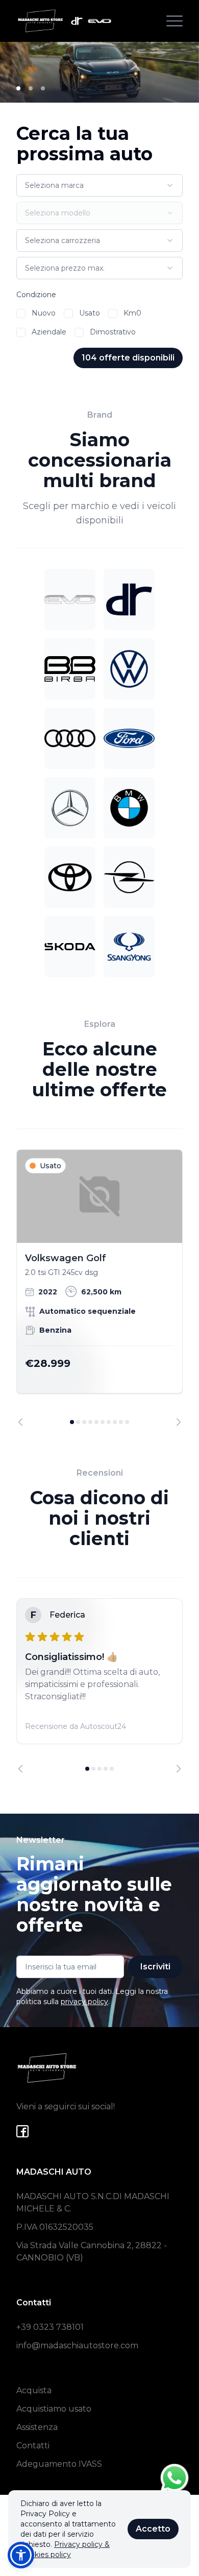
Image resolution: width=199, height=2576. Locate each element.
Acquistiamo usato (54, 2409)
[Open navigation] (175, 21)
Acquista (34, 2390)
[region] (99, 1288)
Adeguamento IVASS (59, 2464)
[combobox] (99, 185)
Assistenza (37, 2427)
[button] (21, 2555)
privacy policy (84, 2002)
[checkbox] (21, 314)
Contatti (33, 2446)
